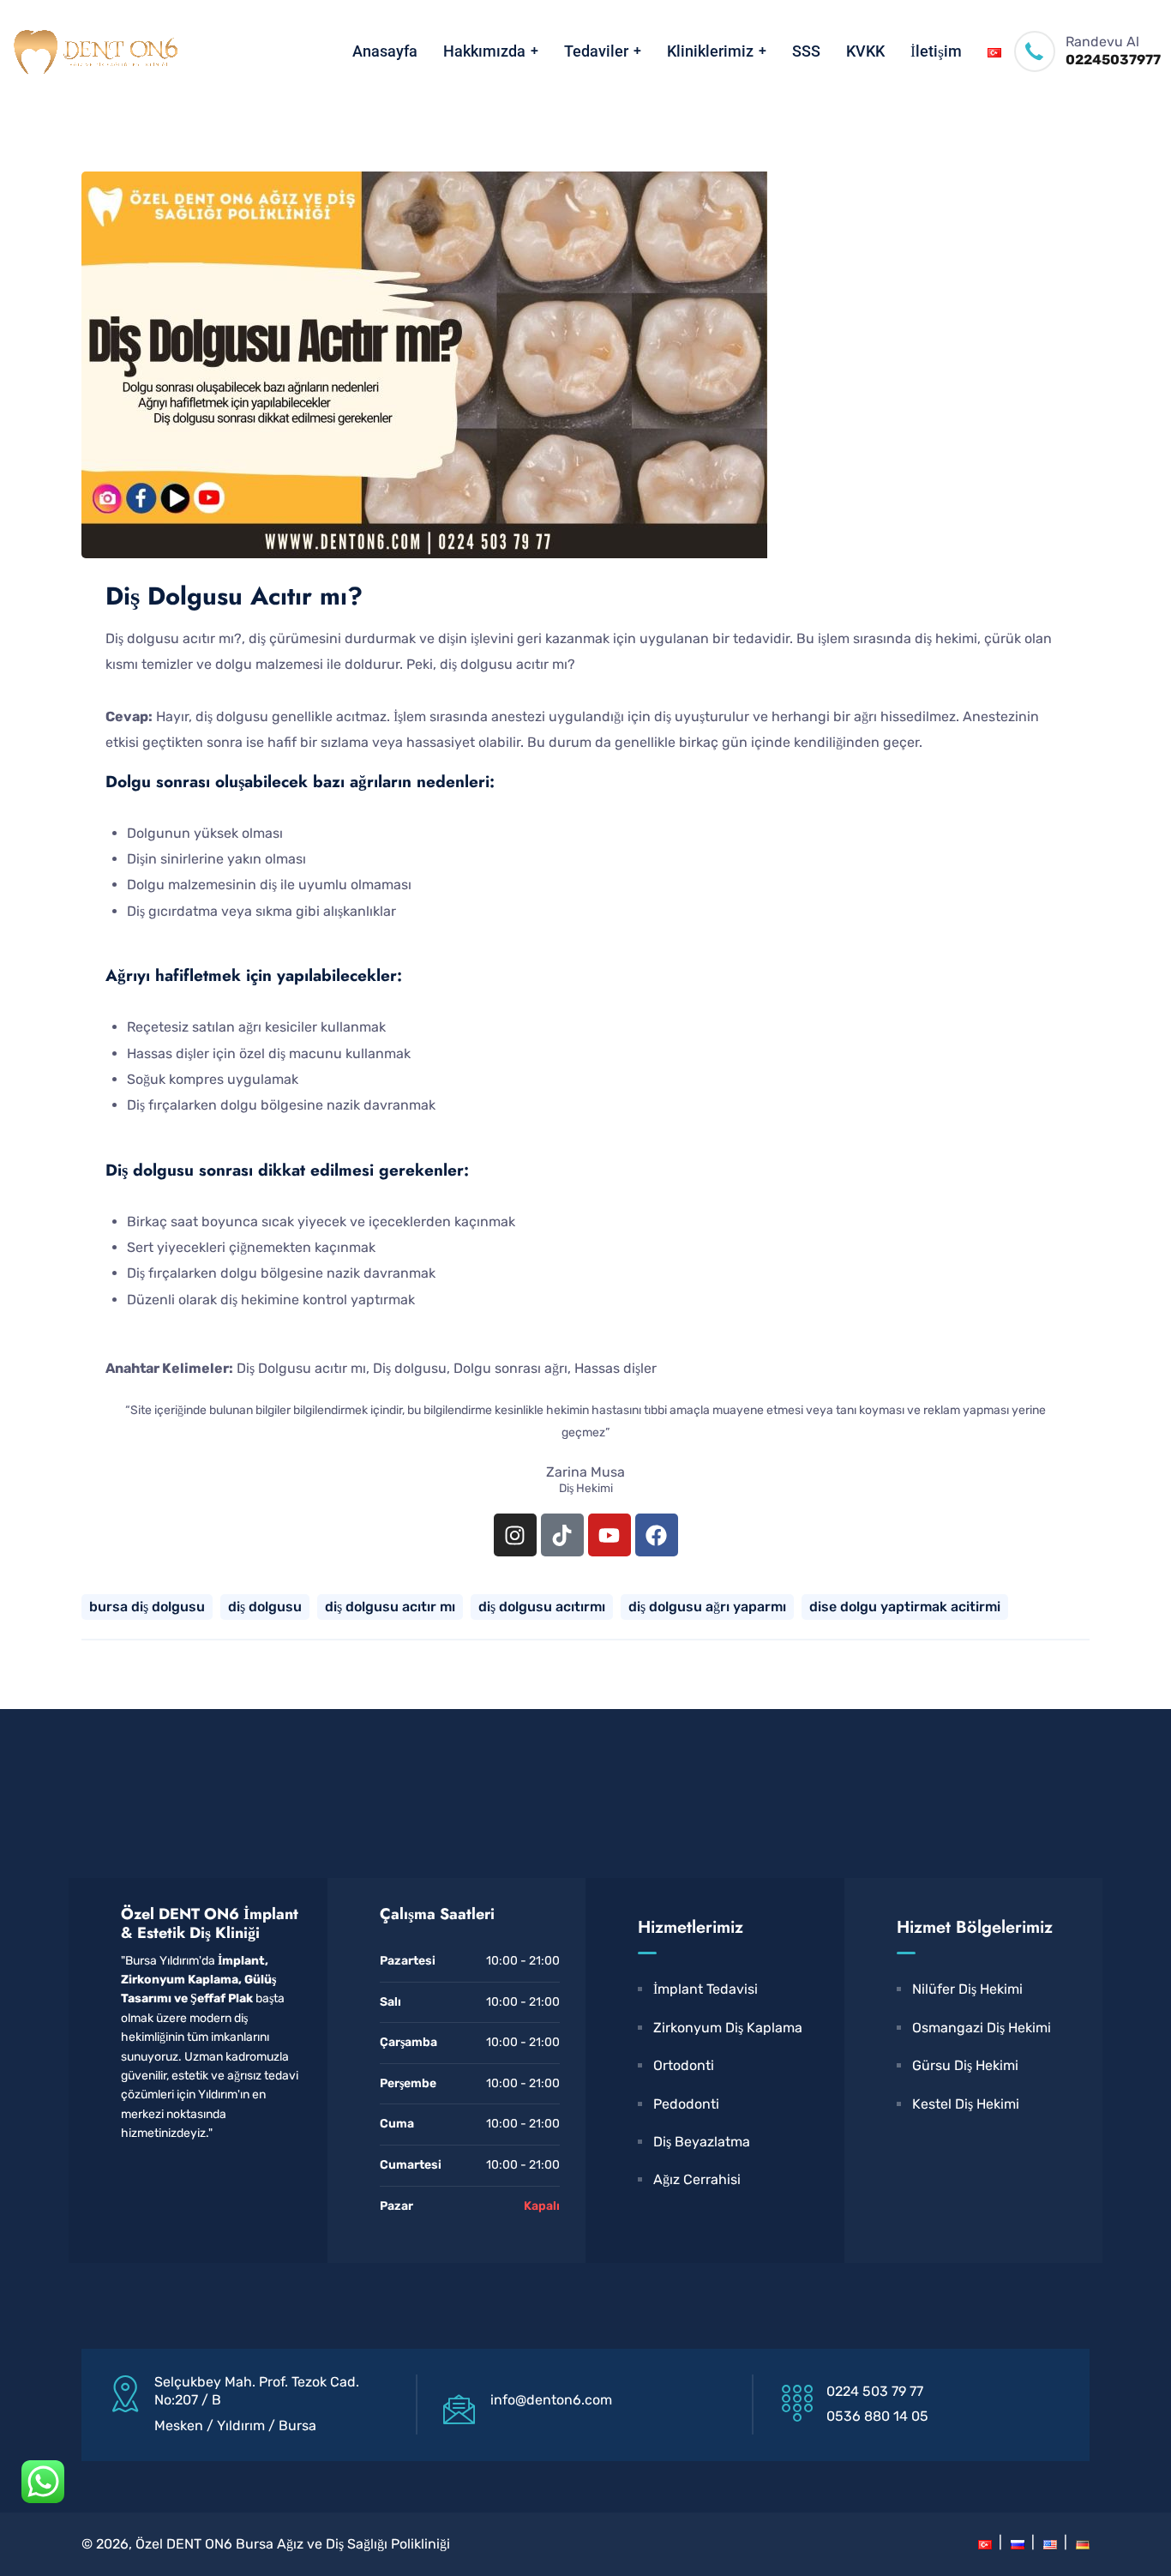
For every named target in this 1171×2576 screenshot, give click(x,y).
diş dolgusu (265, 1607)
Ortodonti (684, 2065)
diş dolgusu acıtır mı (390, 1607)
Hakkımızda (484, 51)
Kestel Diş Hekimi (966, 2104)
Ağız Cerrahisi (697, 2179)
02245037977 (1113, 60)
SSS (806, 51)
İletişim (936, 51)
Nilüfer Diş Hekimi (967, 1989)
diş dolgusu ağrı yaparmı (707, 1607)
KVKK (865, 51)
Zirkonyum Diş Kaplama (728, 2028)
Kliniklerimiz (710, 51)
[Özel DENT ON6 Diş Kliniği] (94, 51)
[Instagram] (515, 1535)
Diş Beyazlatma (702, 2142)
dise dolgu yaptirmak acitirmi (905, 1607)
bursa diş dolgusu (147, 1607)
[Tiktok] (562, 1535)
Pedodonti (686, 2104)
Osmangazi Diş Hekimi (982, 2028)
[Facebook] (657, 1535)
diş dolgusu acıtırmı (542, 1607)
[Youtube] (610, 1535)
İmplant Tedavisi (706, 1989)
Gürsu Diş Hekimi (965, 2065)
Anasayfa (385, 51)
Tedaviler (596, 51)
